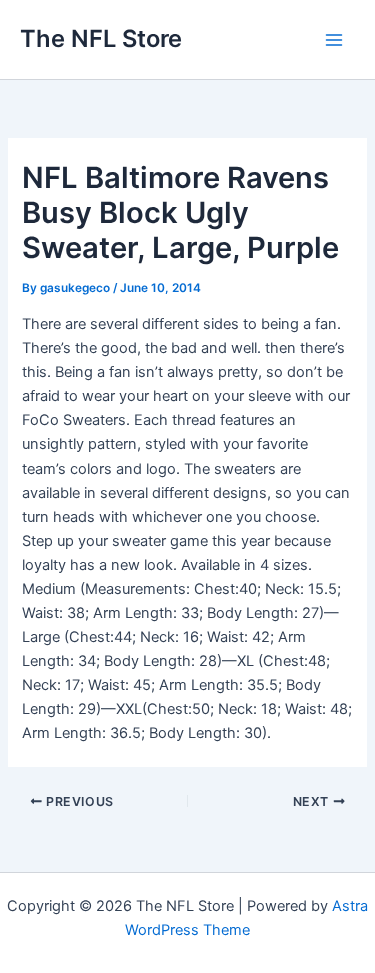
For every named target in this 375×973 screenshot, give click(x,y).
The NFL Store (101, 38)
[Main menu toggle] (334, 40)
